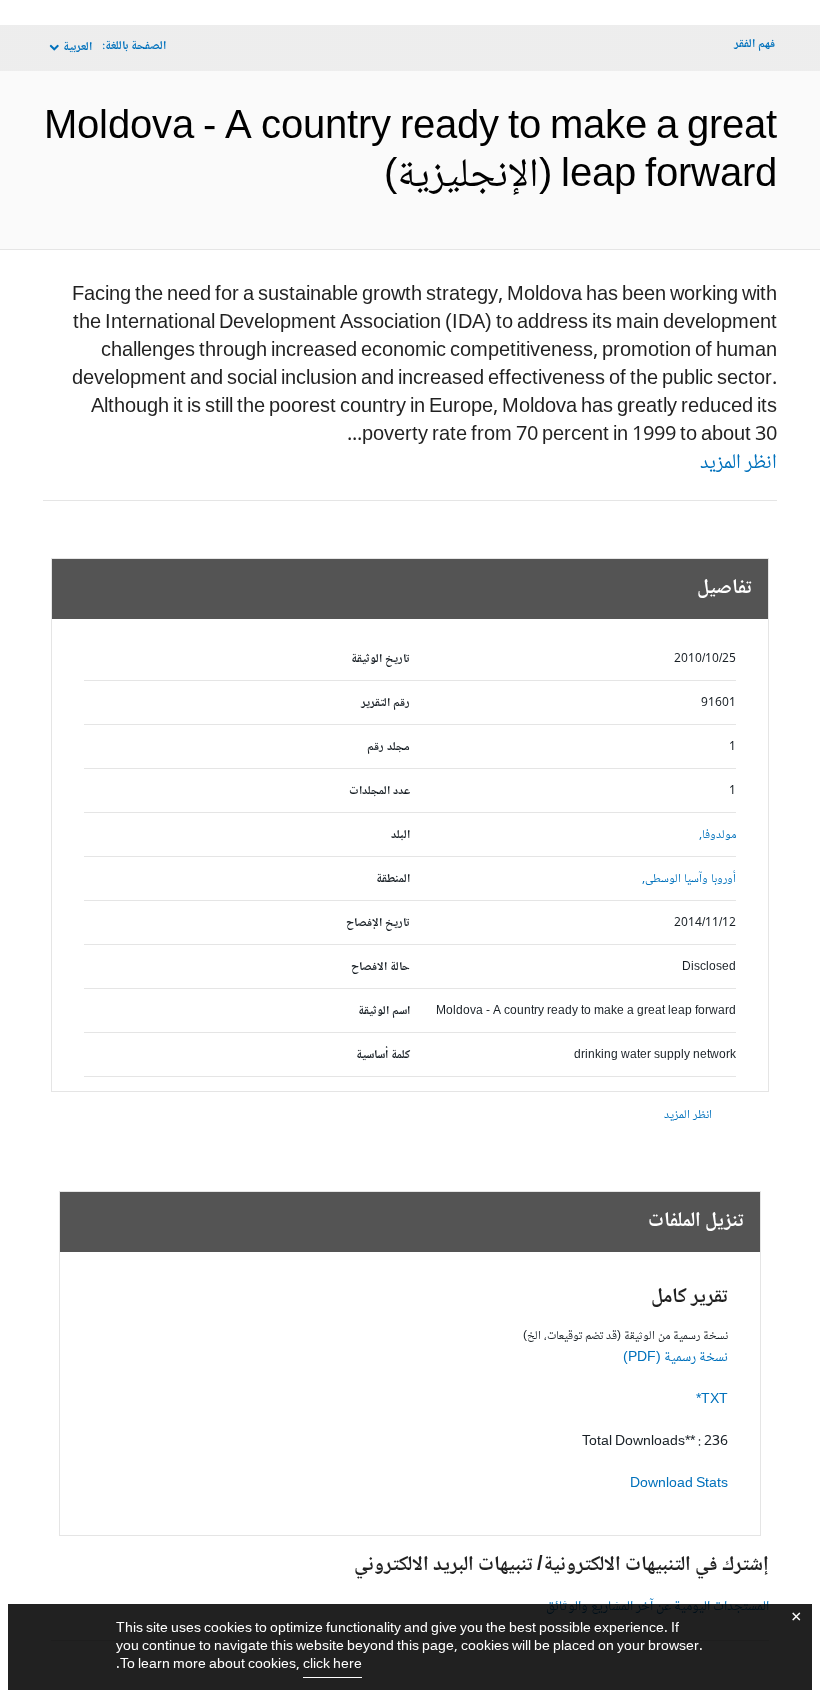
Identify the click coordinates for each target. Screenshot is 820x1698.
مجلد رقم (388, 747)
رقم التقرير (385, 703)
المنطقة (393, 879)
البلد (400, 835)
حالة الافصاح (380, 967)
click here (332, 1665)
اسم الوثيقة (384, 1011)
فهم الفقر (754, 44)
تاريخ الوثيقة (380, 659)
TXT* (712, 1400)
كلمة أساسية (383, 1055)
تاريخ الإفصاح (378, 923)
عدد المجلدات (379, 791)
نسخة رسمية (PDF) (675, 1358)
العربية (77, 47)
